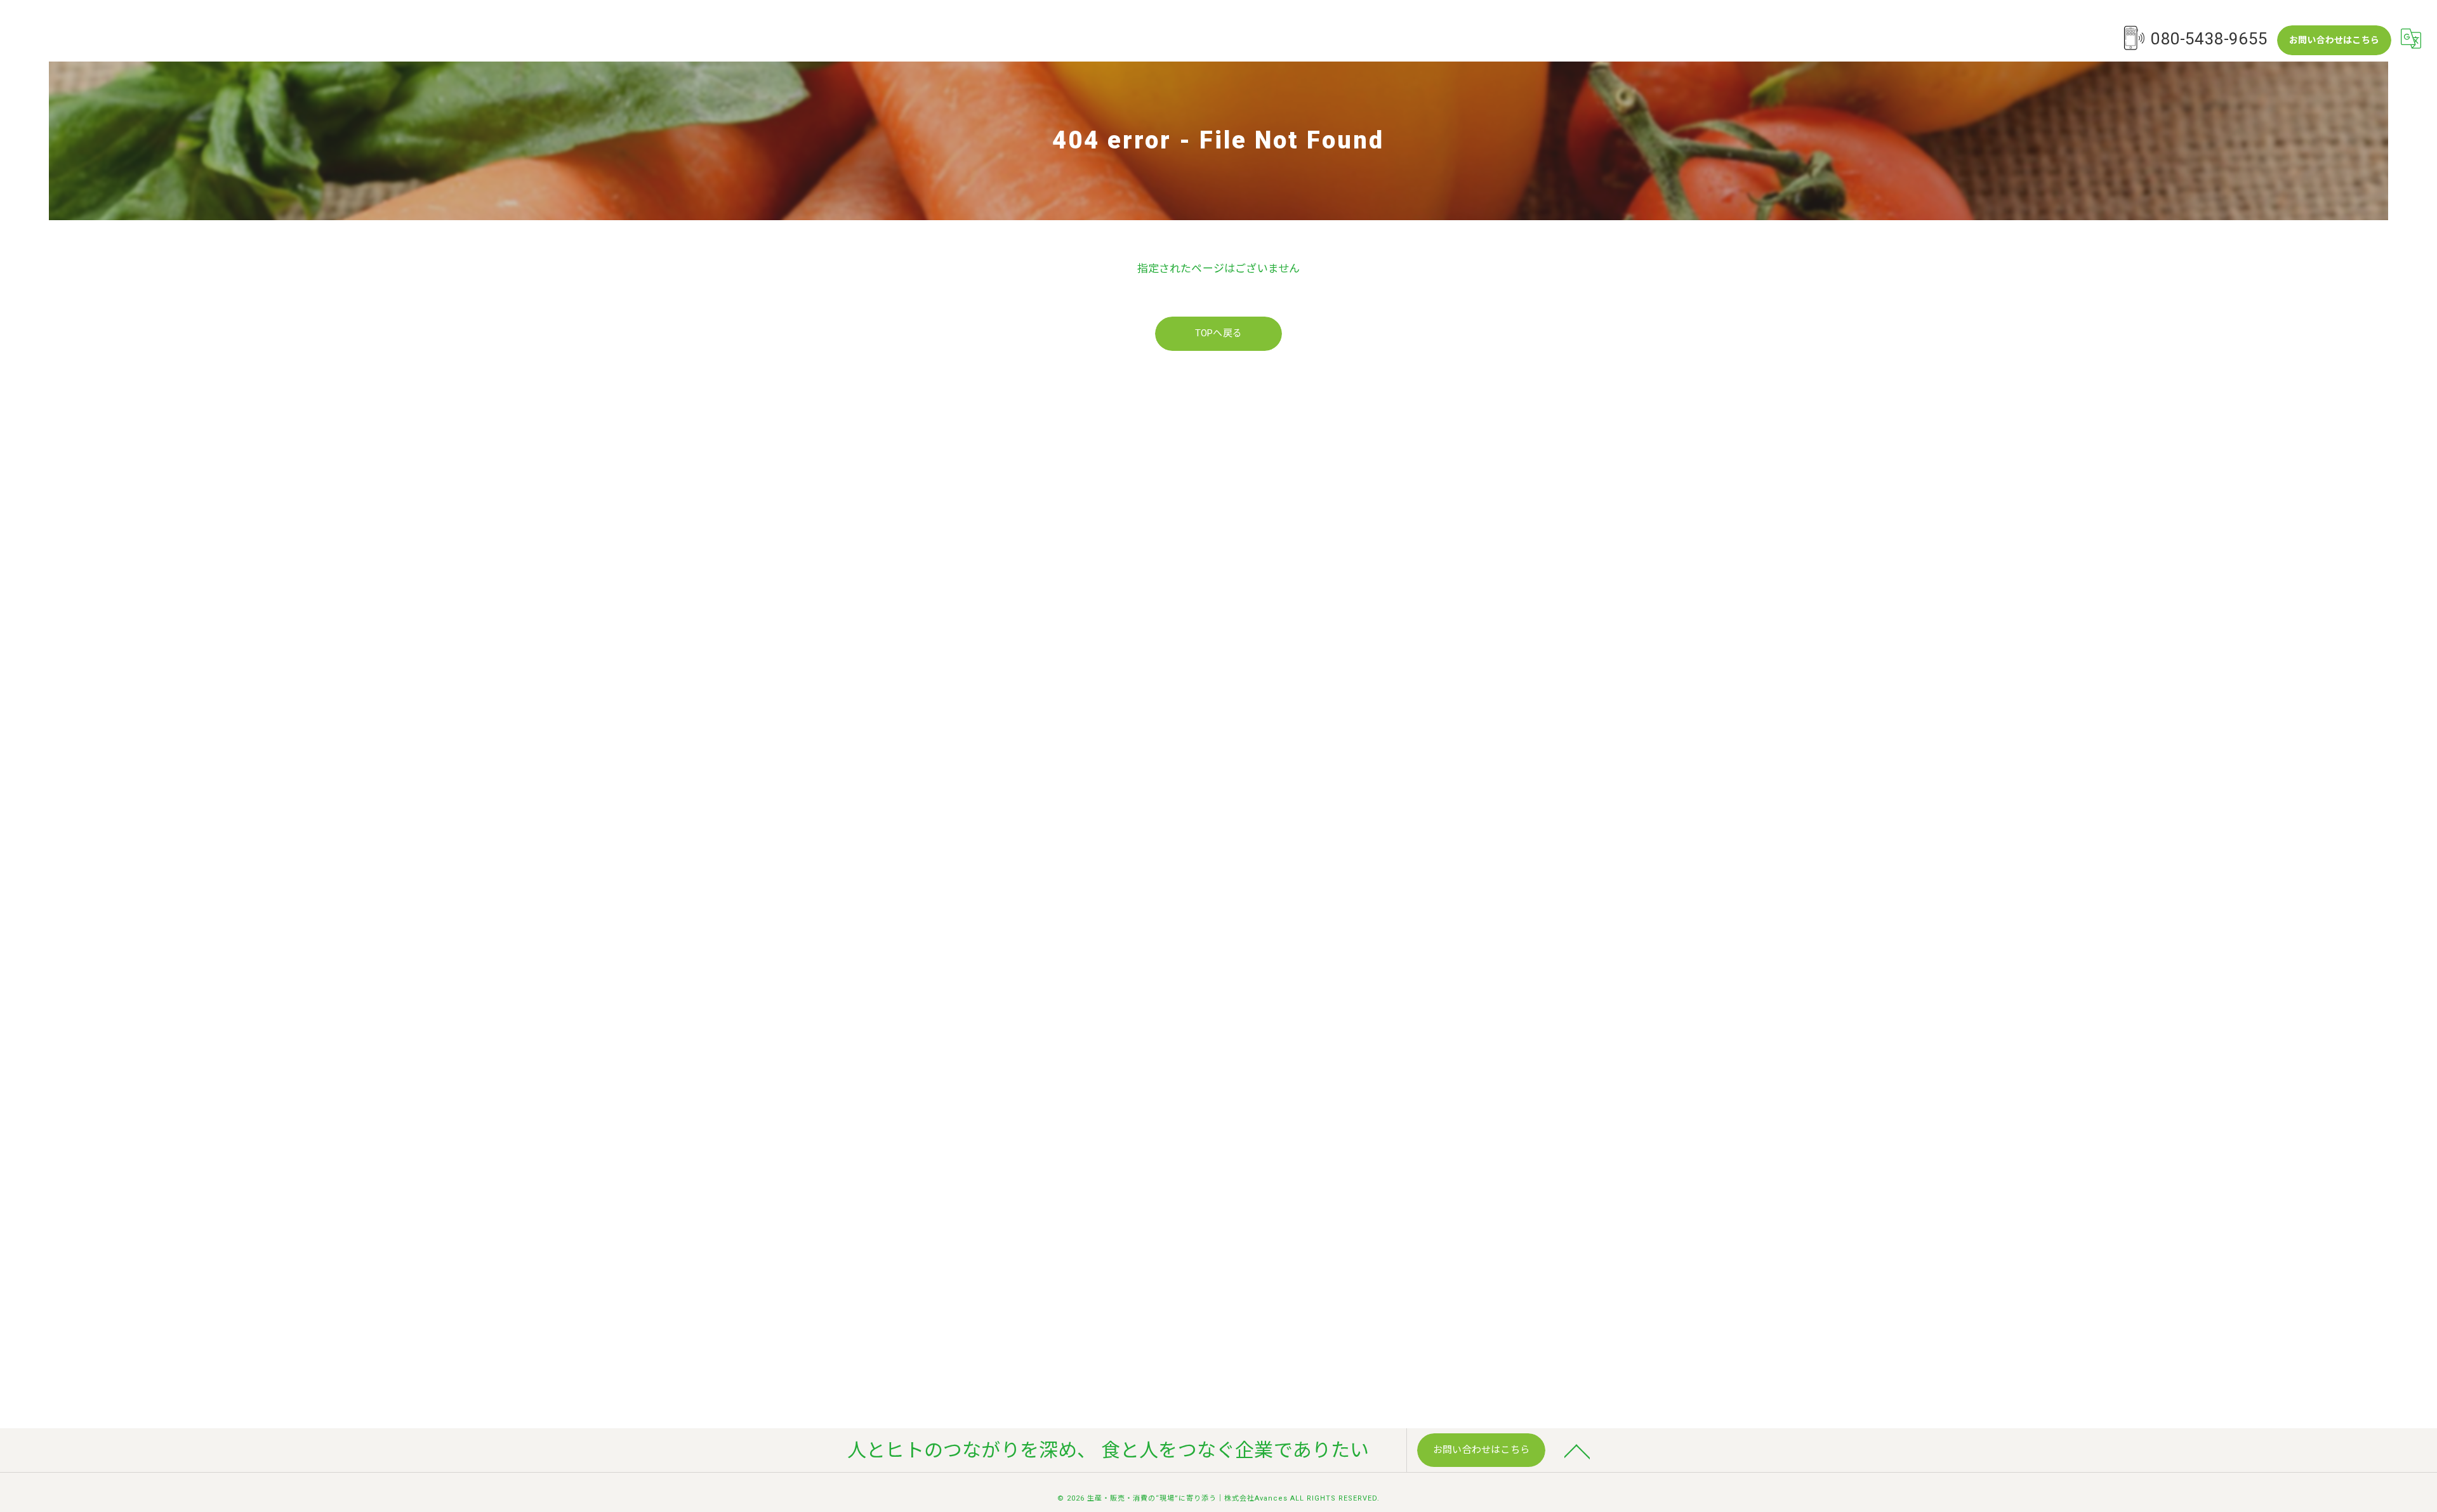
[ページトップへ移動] (1577, 1450)
